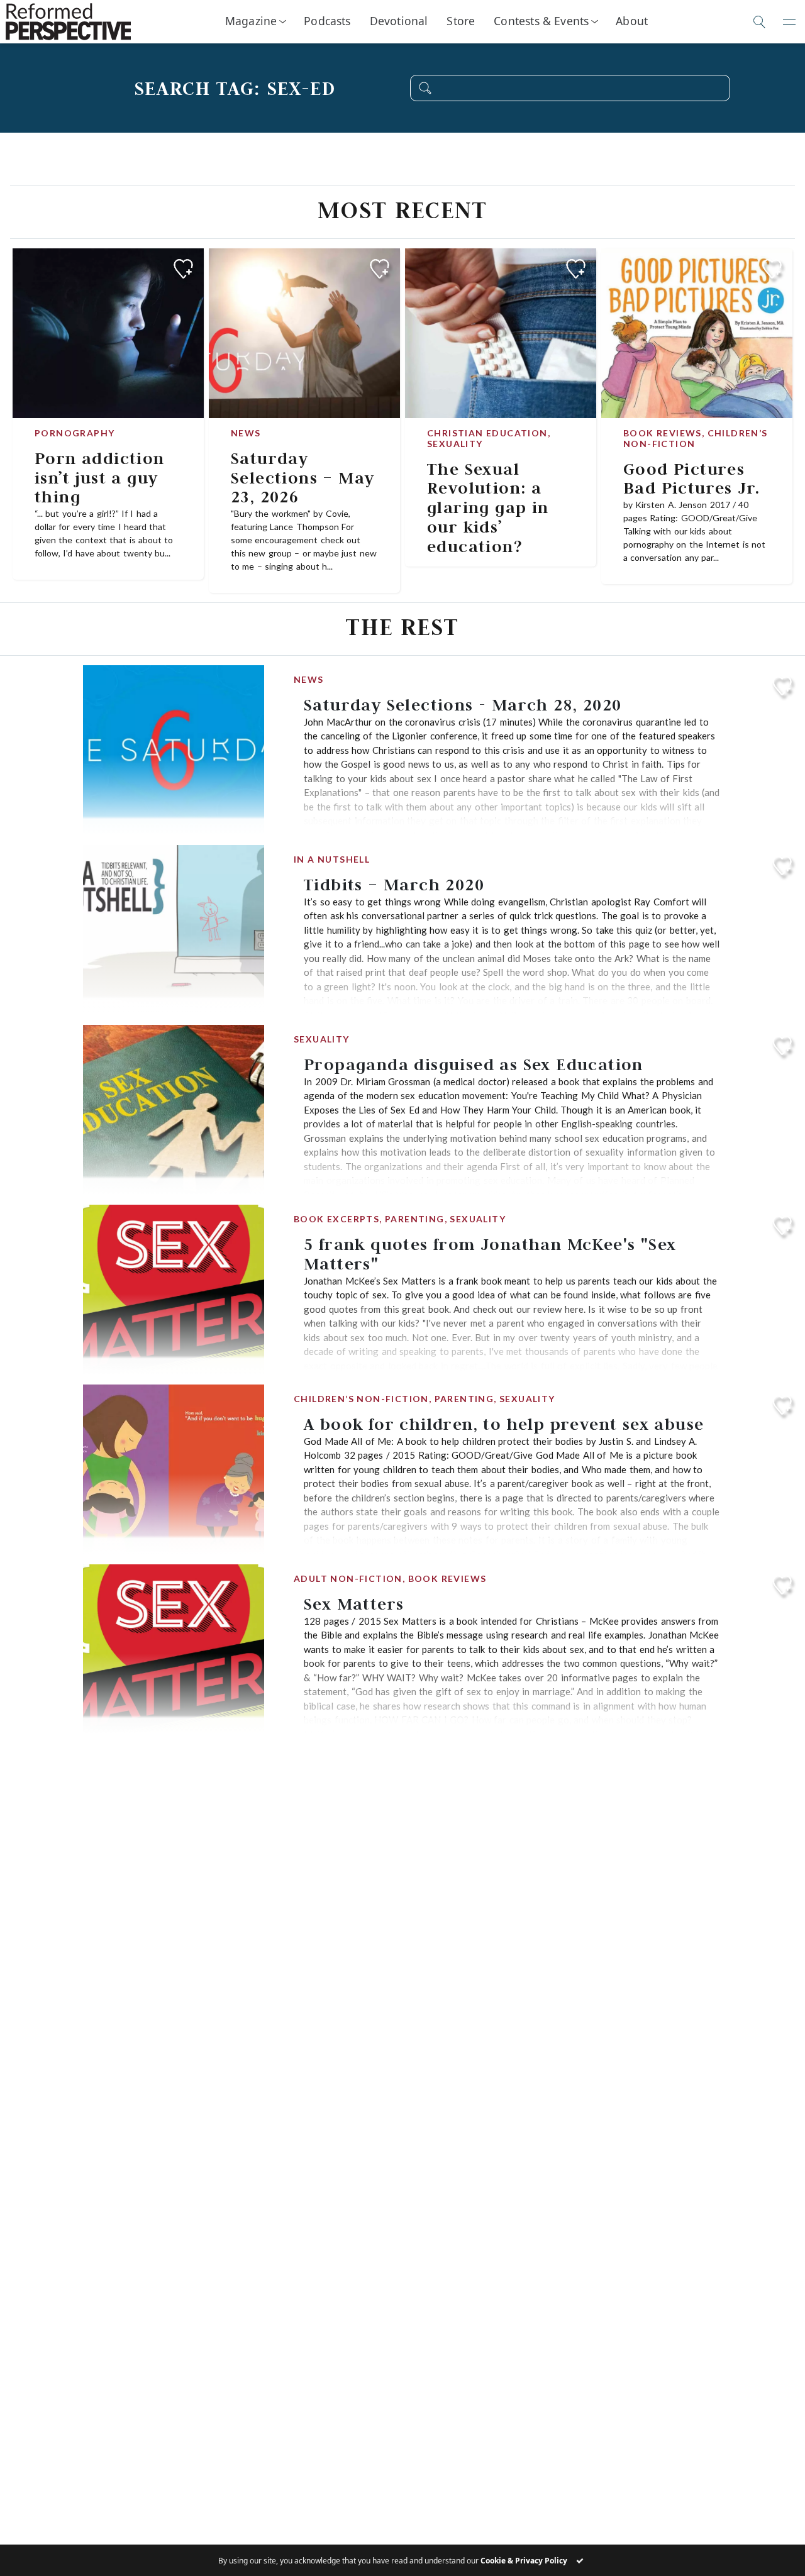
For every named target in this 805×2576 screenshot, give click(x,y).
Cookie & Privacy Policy (524, 2561)
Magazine (251, 21)
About (632, 21)
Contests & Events (541, 21)
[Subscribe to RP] (183, 269)
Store (461, 21)
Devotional (399, 21)
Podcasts (327, 21)
